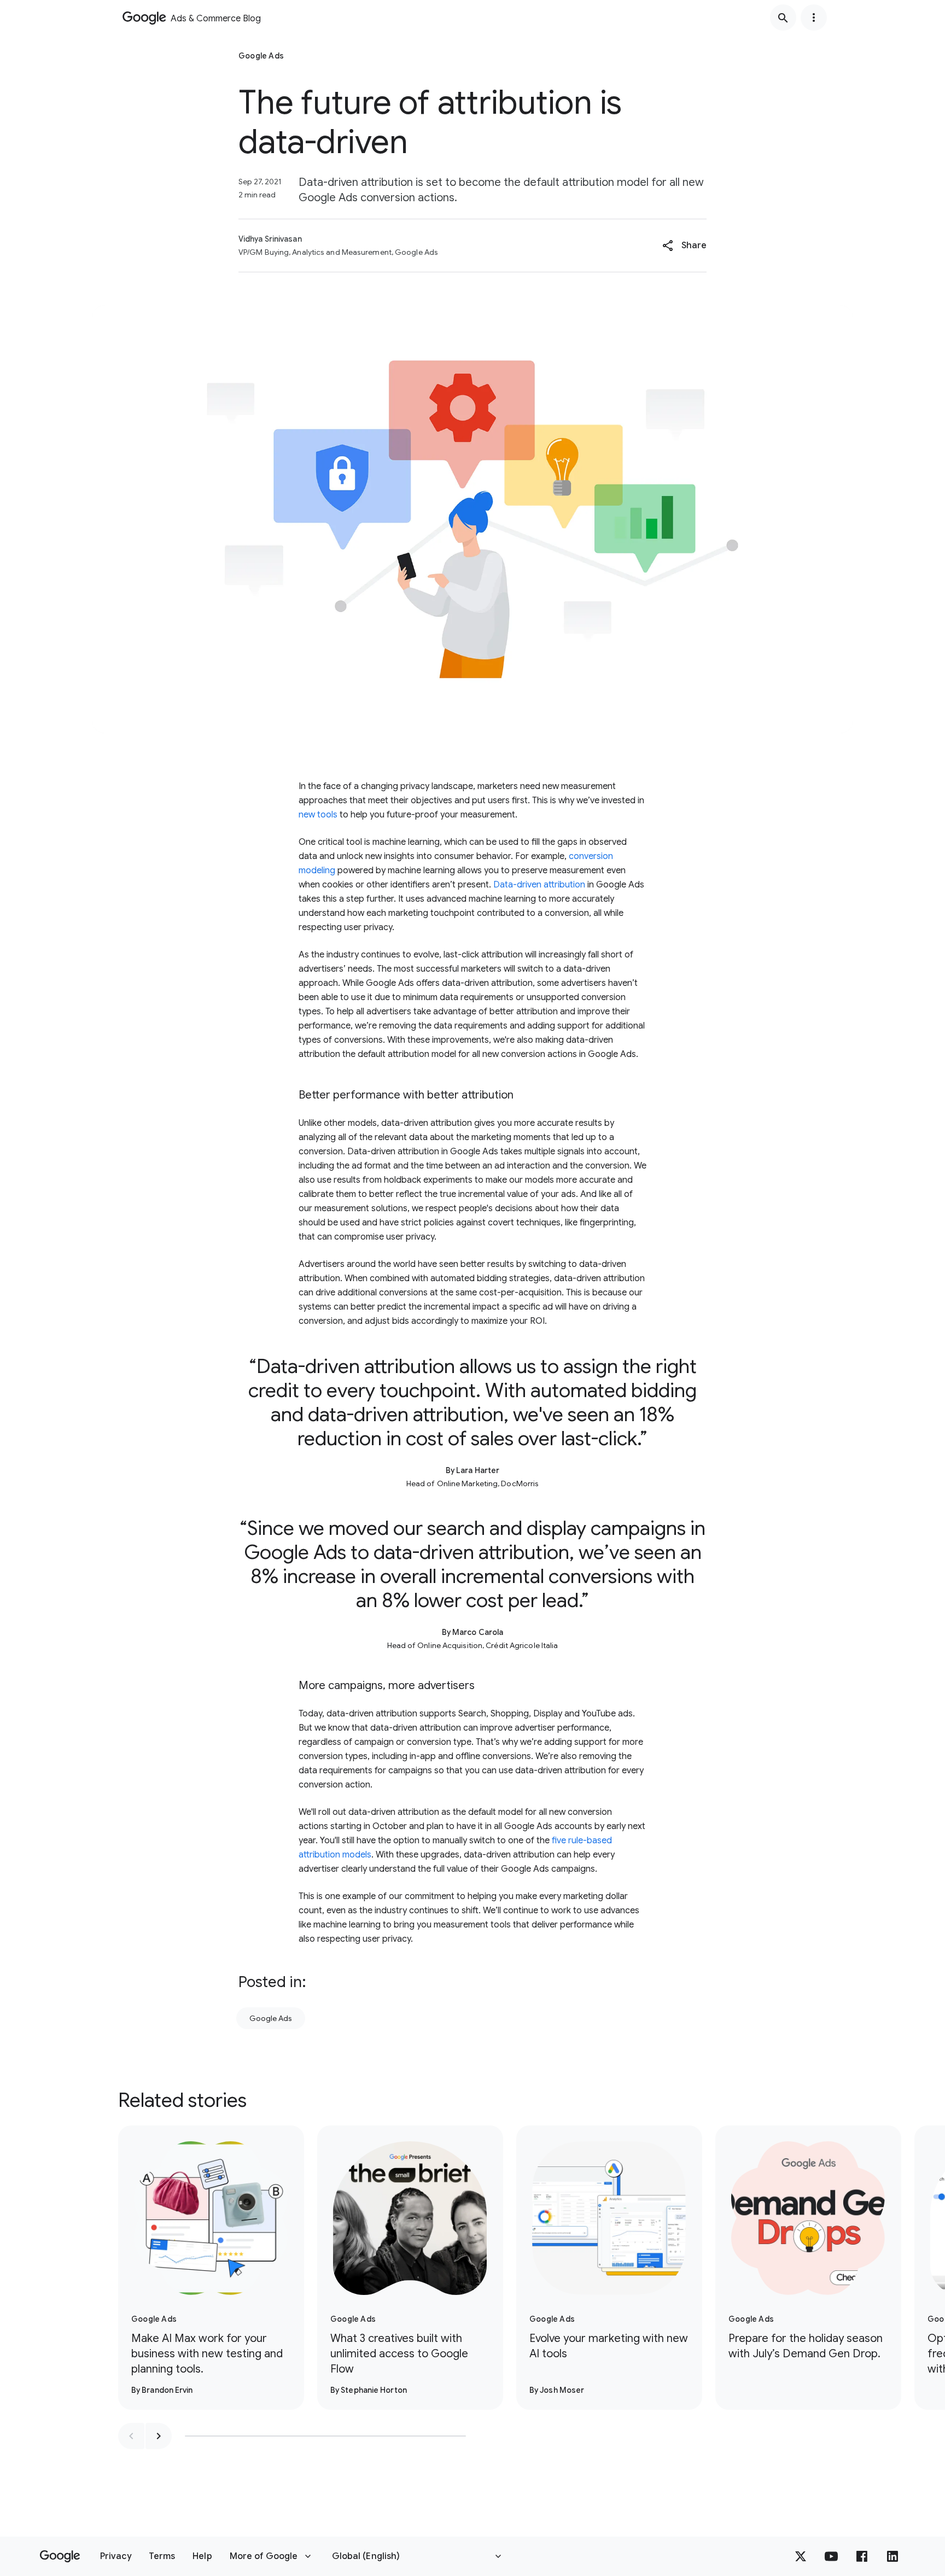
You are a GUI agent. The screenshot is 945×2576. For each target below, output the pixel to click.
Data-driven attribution (539, 885)
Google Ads (271, 2018)
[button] (684, 246)
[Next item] (159, 2436)
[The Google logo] (60, 2556)
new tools (318, 815)
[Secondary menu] (814, 17)
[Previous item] (131, 2436)
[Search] (783, 17)
